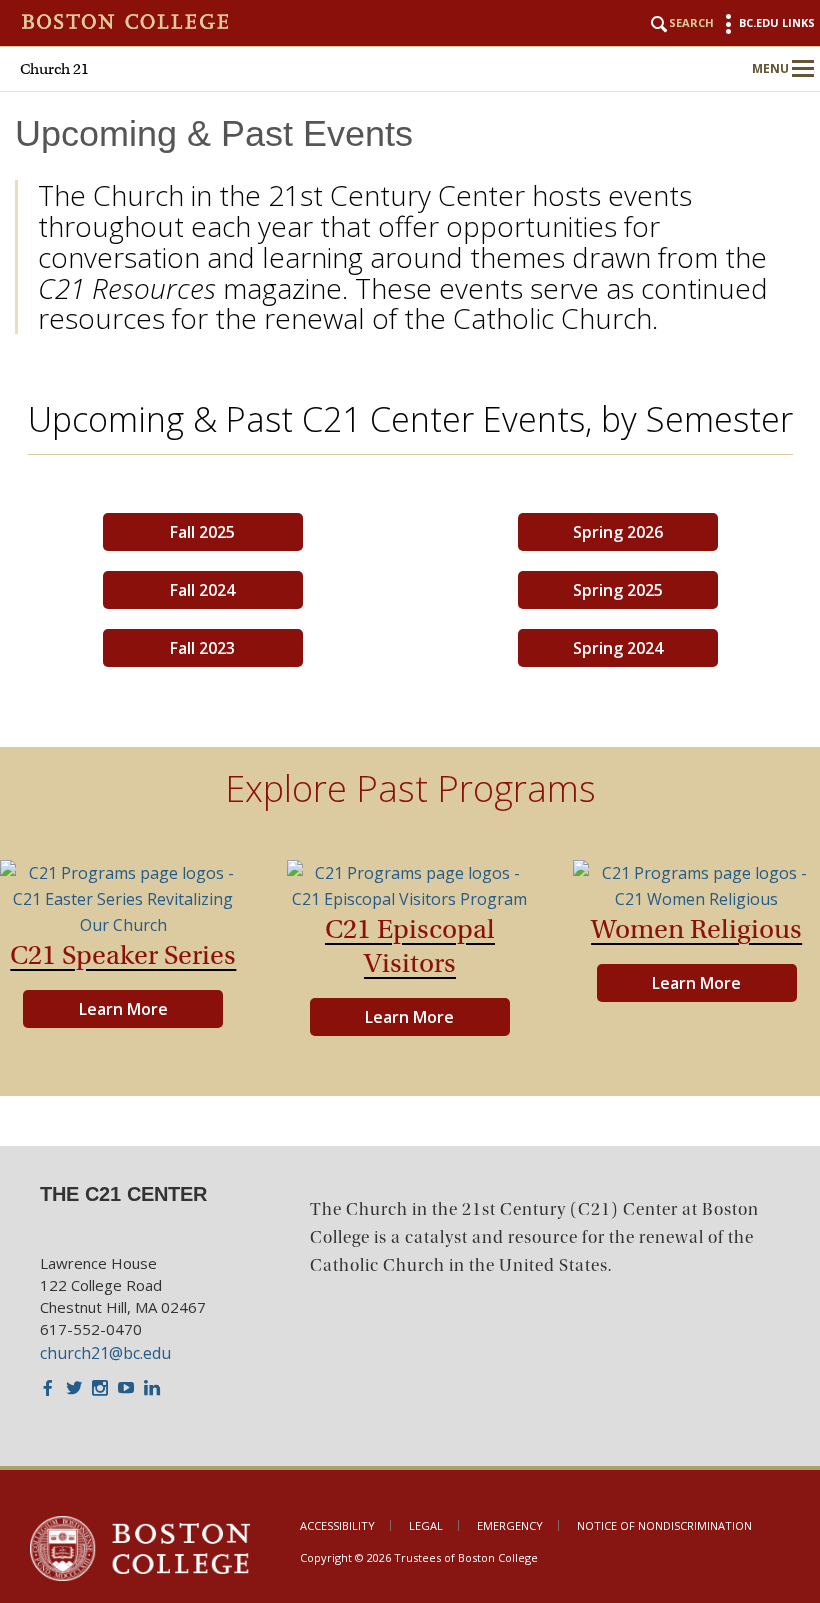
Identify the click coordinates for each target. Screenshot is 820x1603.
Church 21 (54, 69)
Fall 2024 (202, 590)
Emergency (510, 1525)
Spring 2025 (618, 590)
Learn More (123, 1009)
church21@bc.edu (105, 1353)
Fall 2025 (202, 532)
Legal (426, 1525)
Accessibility (337, 1525)
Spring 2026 (618, 532)
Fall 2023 (202, 648)
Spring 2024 (618, 648)
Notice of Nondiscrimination (664, 1525)
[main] (410, 629)
